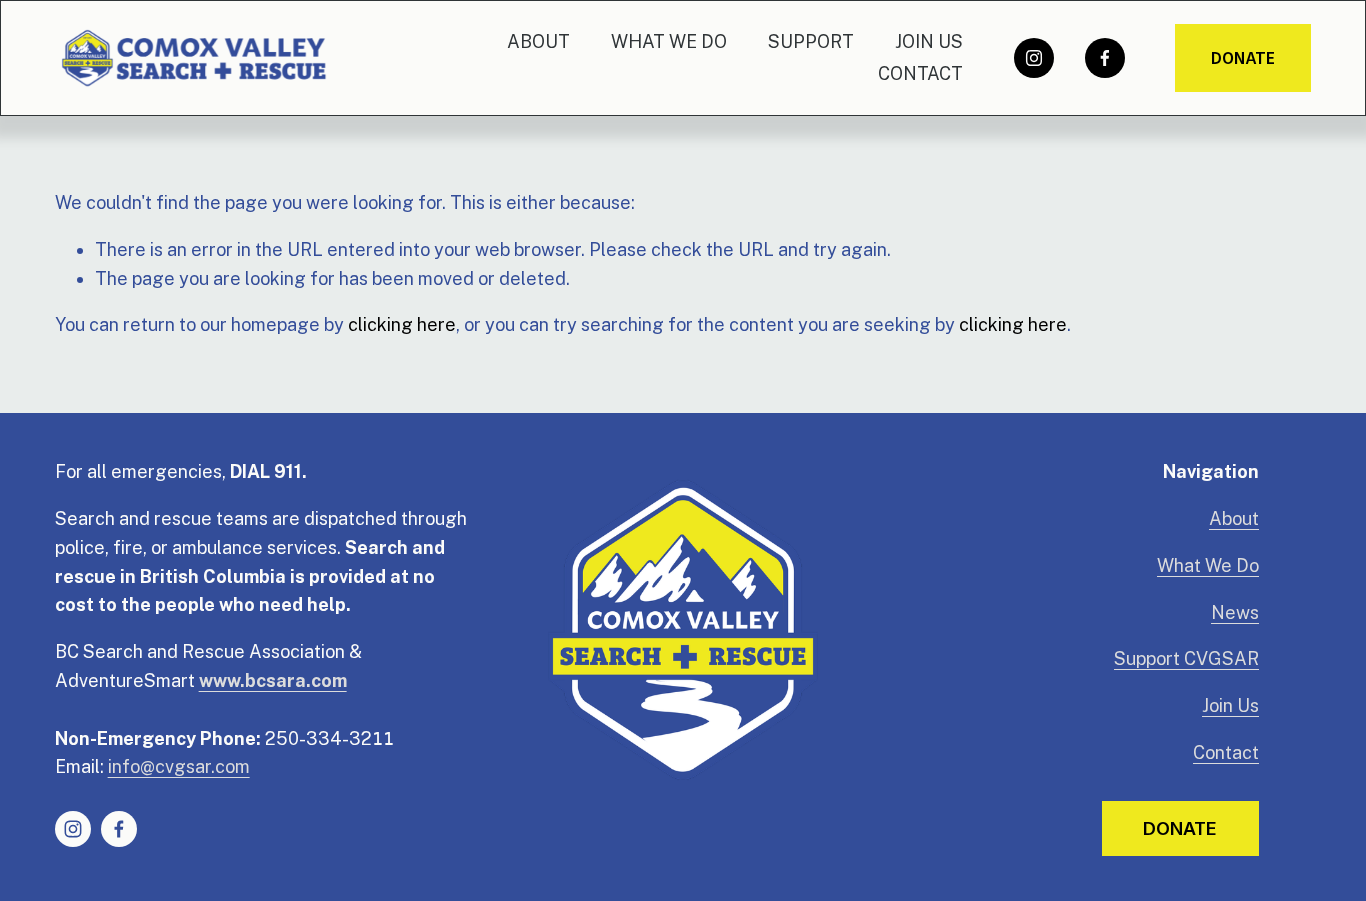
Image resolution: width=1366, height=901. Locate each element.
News (1235, 612)
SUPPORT (811, 41)
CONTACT (920, 73)
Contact (1226, 752)
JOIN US (929, 41)
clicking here (402, 324)
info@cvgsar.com (179, 766)
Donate (1243, 58)
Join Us (1230, 705)
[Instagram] (1034, 58)
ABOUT (538, 41)
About (1234, 518)
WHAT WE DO (669, 41)
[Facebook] (1105, 58)
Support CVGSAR (1186, 658)
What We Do (1208, 565)
